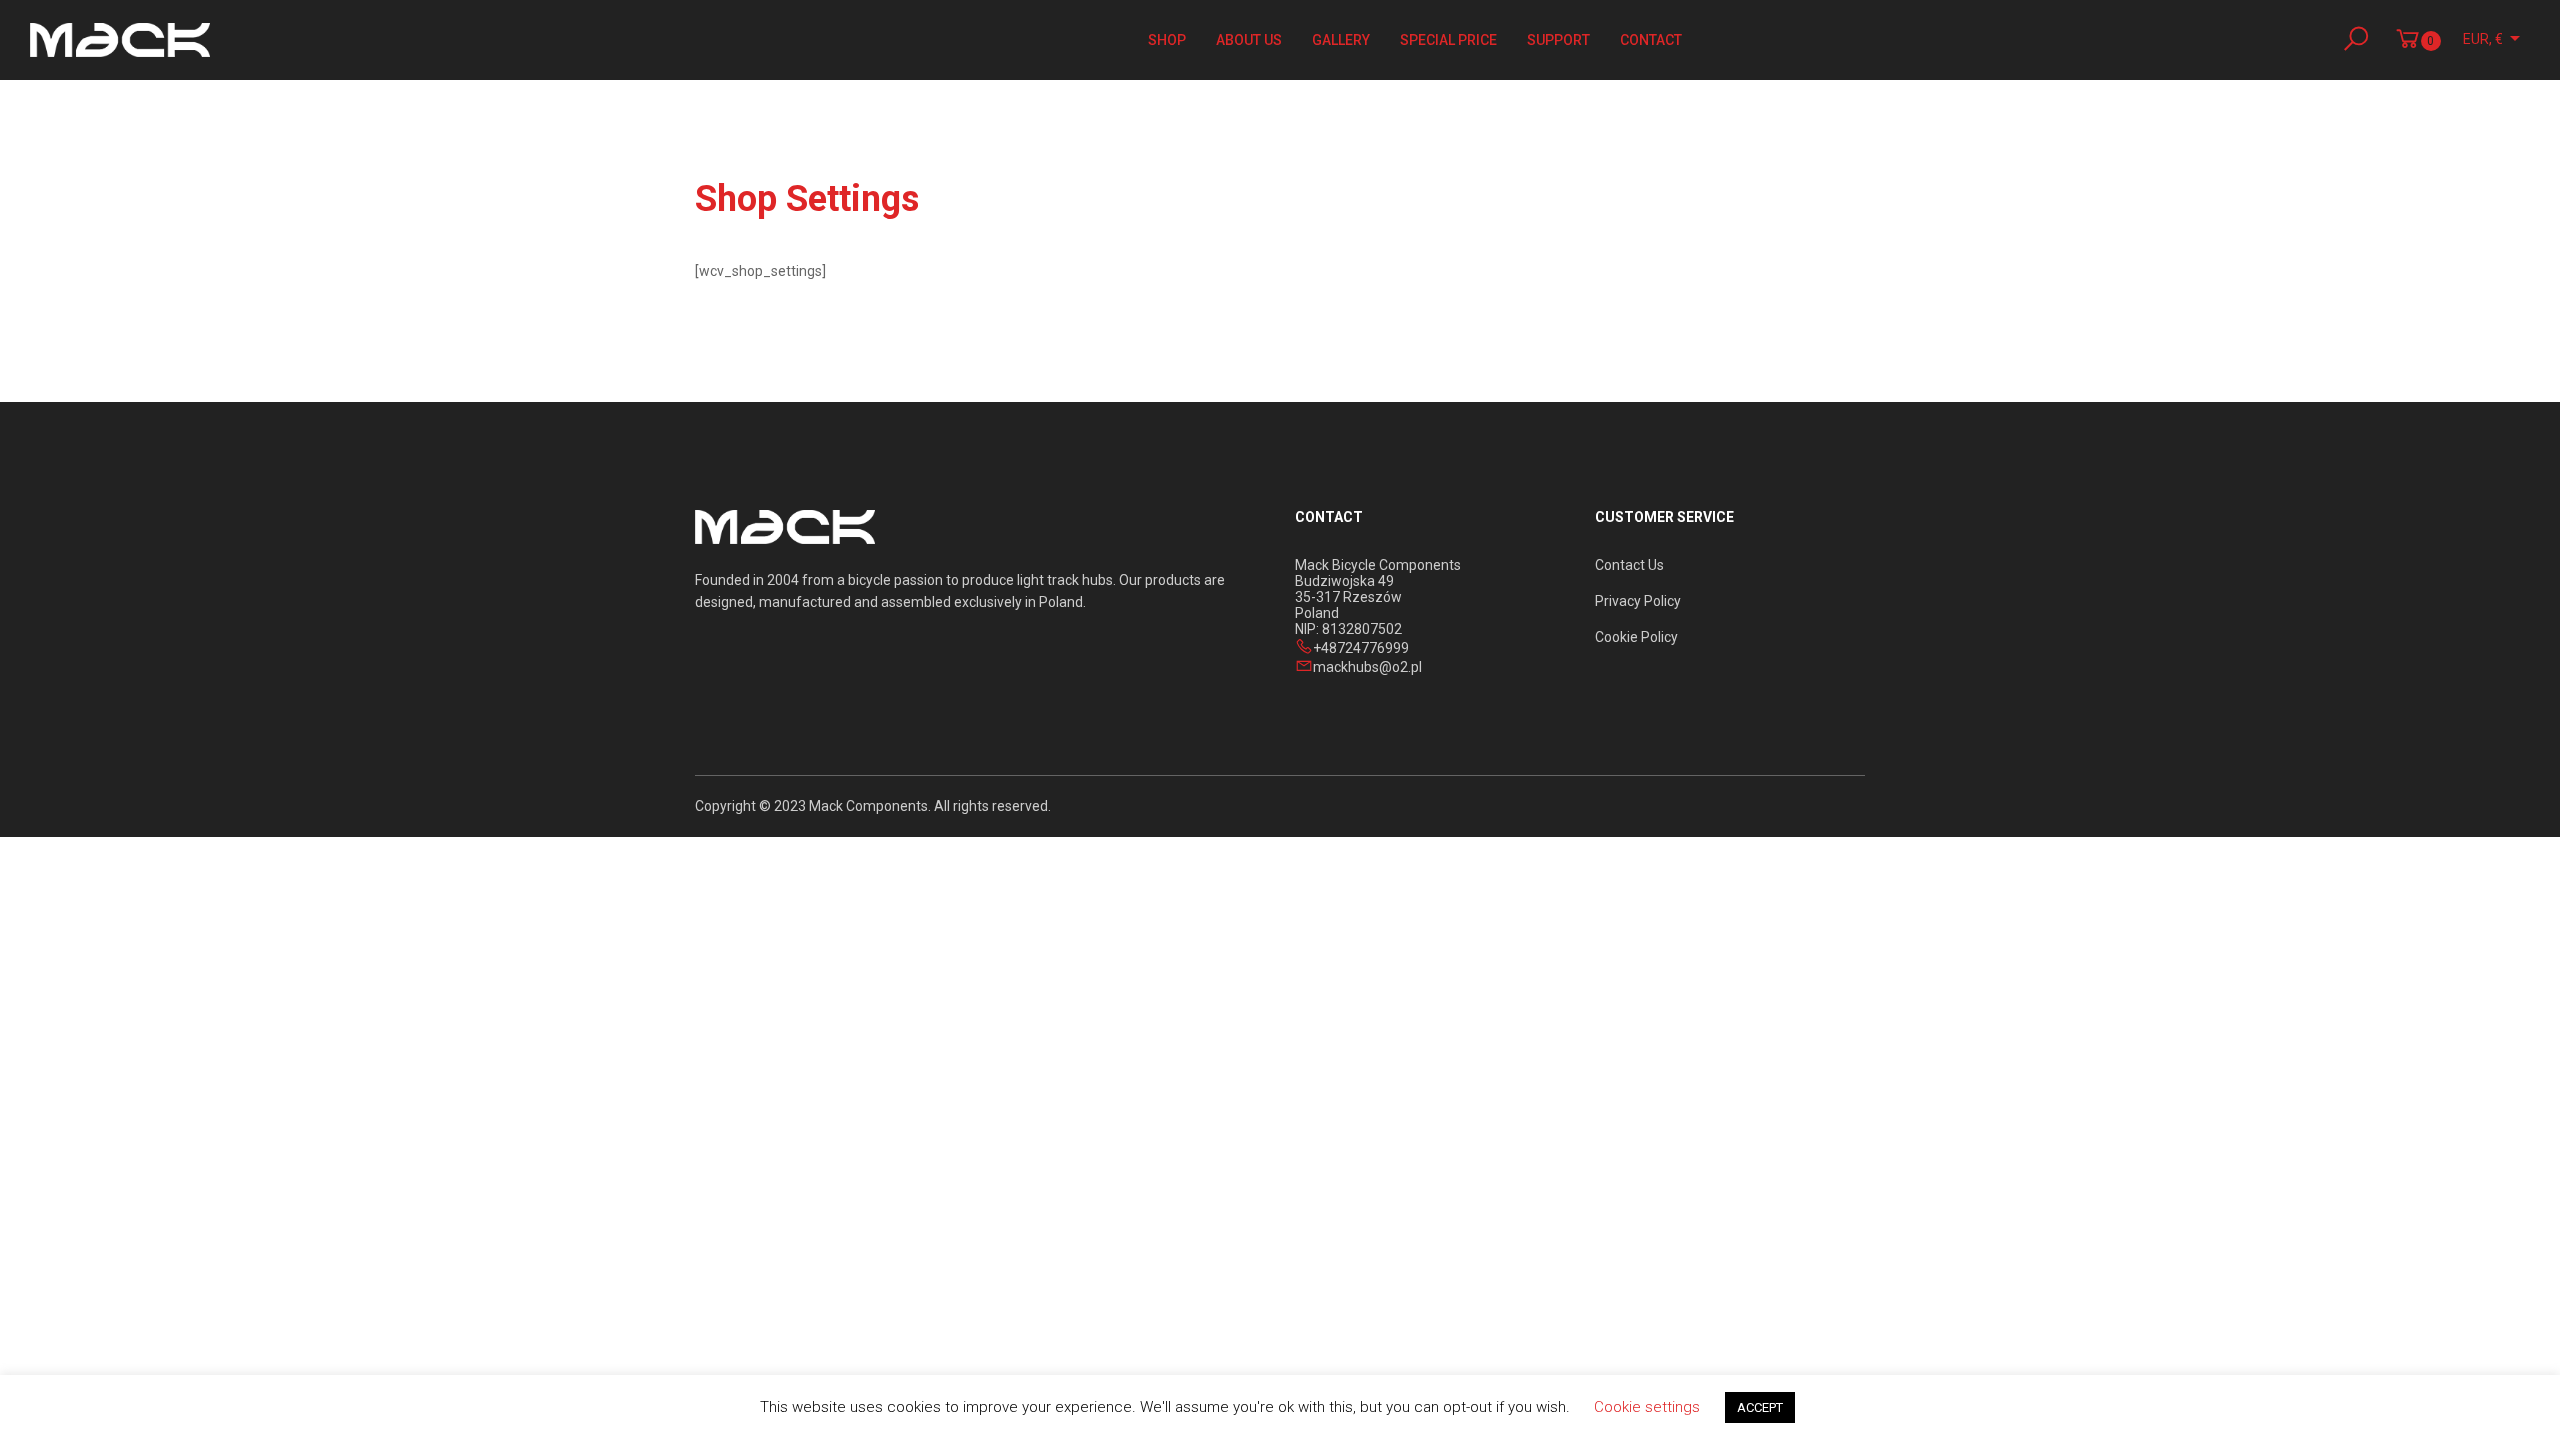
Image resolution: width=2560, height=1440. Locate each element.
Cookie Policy (1636, 637)
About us (1249, 40)
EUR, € (2483, 39)
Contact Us (1629, 565)
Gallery (1341, 40)
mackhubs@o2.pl (1367, 667)
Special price (1448, 40)
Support (1558, 40)
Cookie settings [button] (1647, 1407)
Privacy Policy (1638, 601)
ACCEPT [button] (1760, 1407)
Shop (1167, 40)
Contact (1651, 40)
